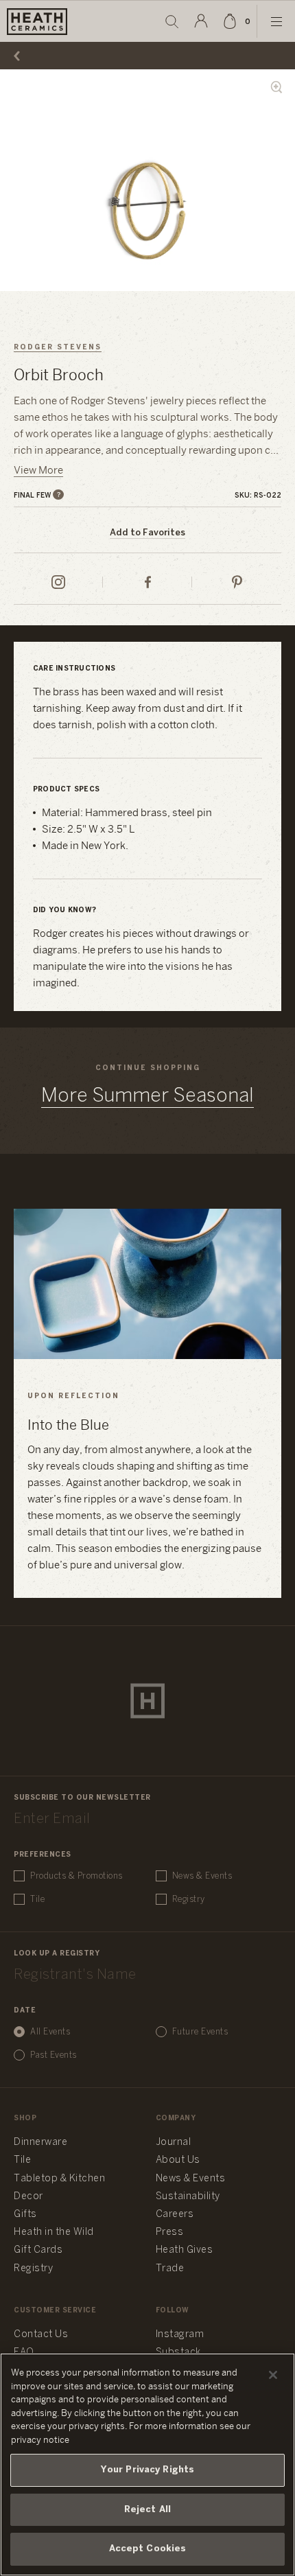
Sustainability (188, 2197)
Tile (37, 1900)
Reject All (147, 2510)
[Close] (273, 2375)
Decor (28, 2197)
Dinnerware (40, 2143)
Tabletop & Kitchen (59, 2179)
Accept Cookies (148, 2549)
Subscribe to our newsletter (82, 1798)
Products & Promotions (76, 1876)
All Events (50, 2032)
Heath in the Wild (54, 2232)
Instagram (180, 2335)
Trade (170, 2269)
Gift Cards (38, 2250)
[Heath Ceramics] (147, 1701)
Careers (175, 2215)
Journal (174, 2143)
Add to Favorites (147, 533)
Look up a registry (57, 1954)
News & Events (202, 1876)
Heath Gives (185, 2250)
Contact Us (41, 2335)
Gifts (25, 2215)
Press (170, 2232)
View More (38, 471)
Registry (189, 1900)
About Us (178, 2160)
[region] (147, 2464)
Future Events (200, 2032)
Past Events (54, 2055)
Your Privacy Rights (147, 2470)
